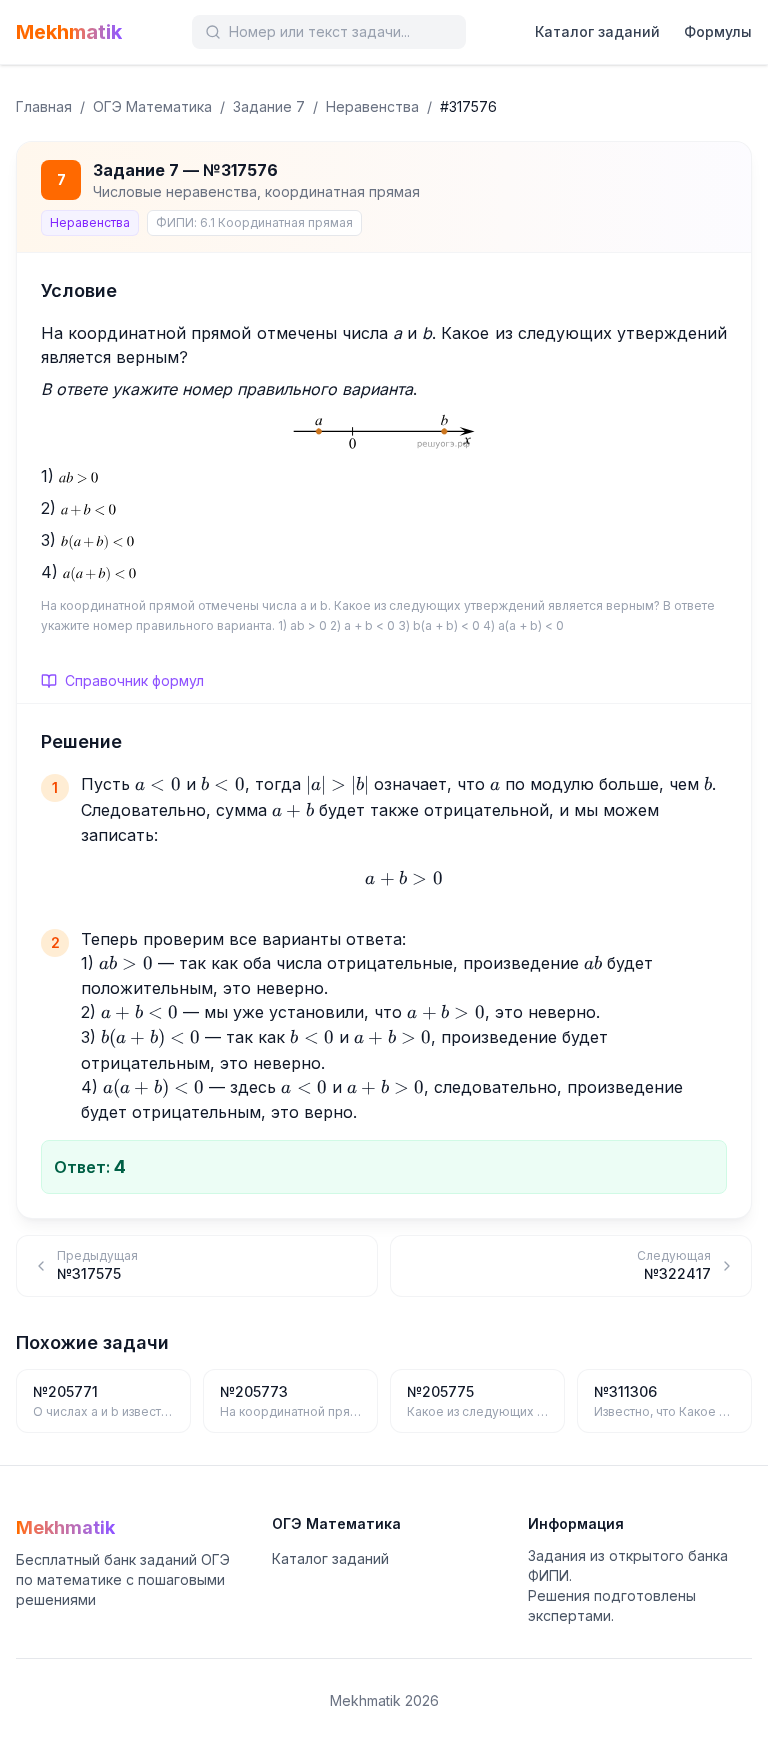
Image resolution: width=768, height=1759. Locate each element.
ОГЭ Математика (152, 106)
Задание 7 (269, 106)
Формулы (718, 31)
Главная (44, 106)
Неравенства (372, 106)
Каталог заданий (597, 31)
